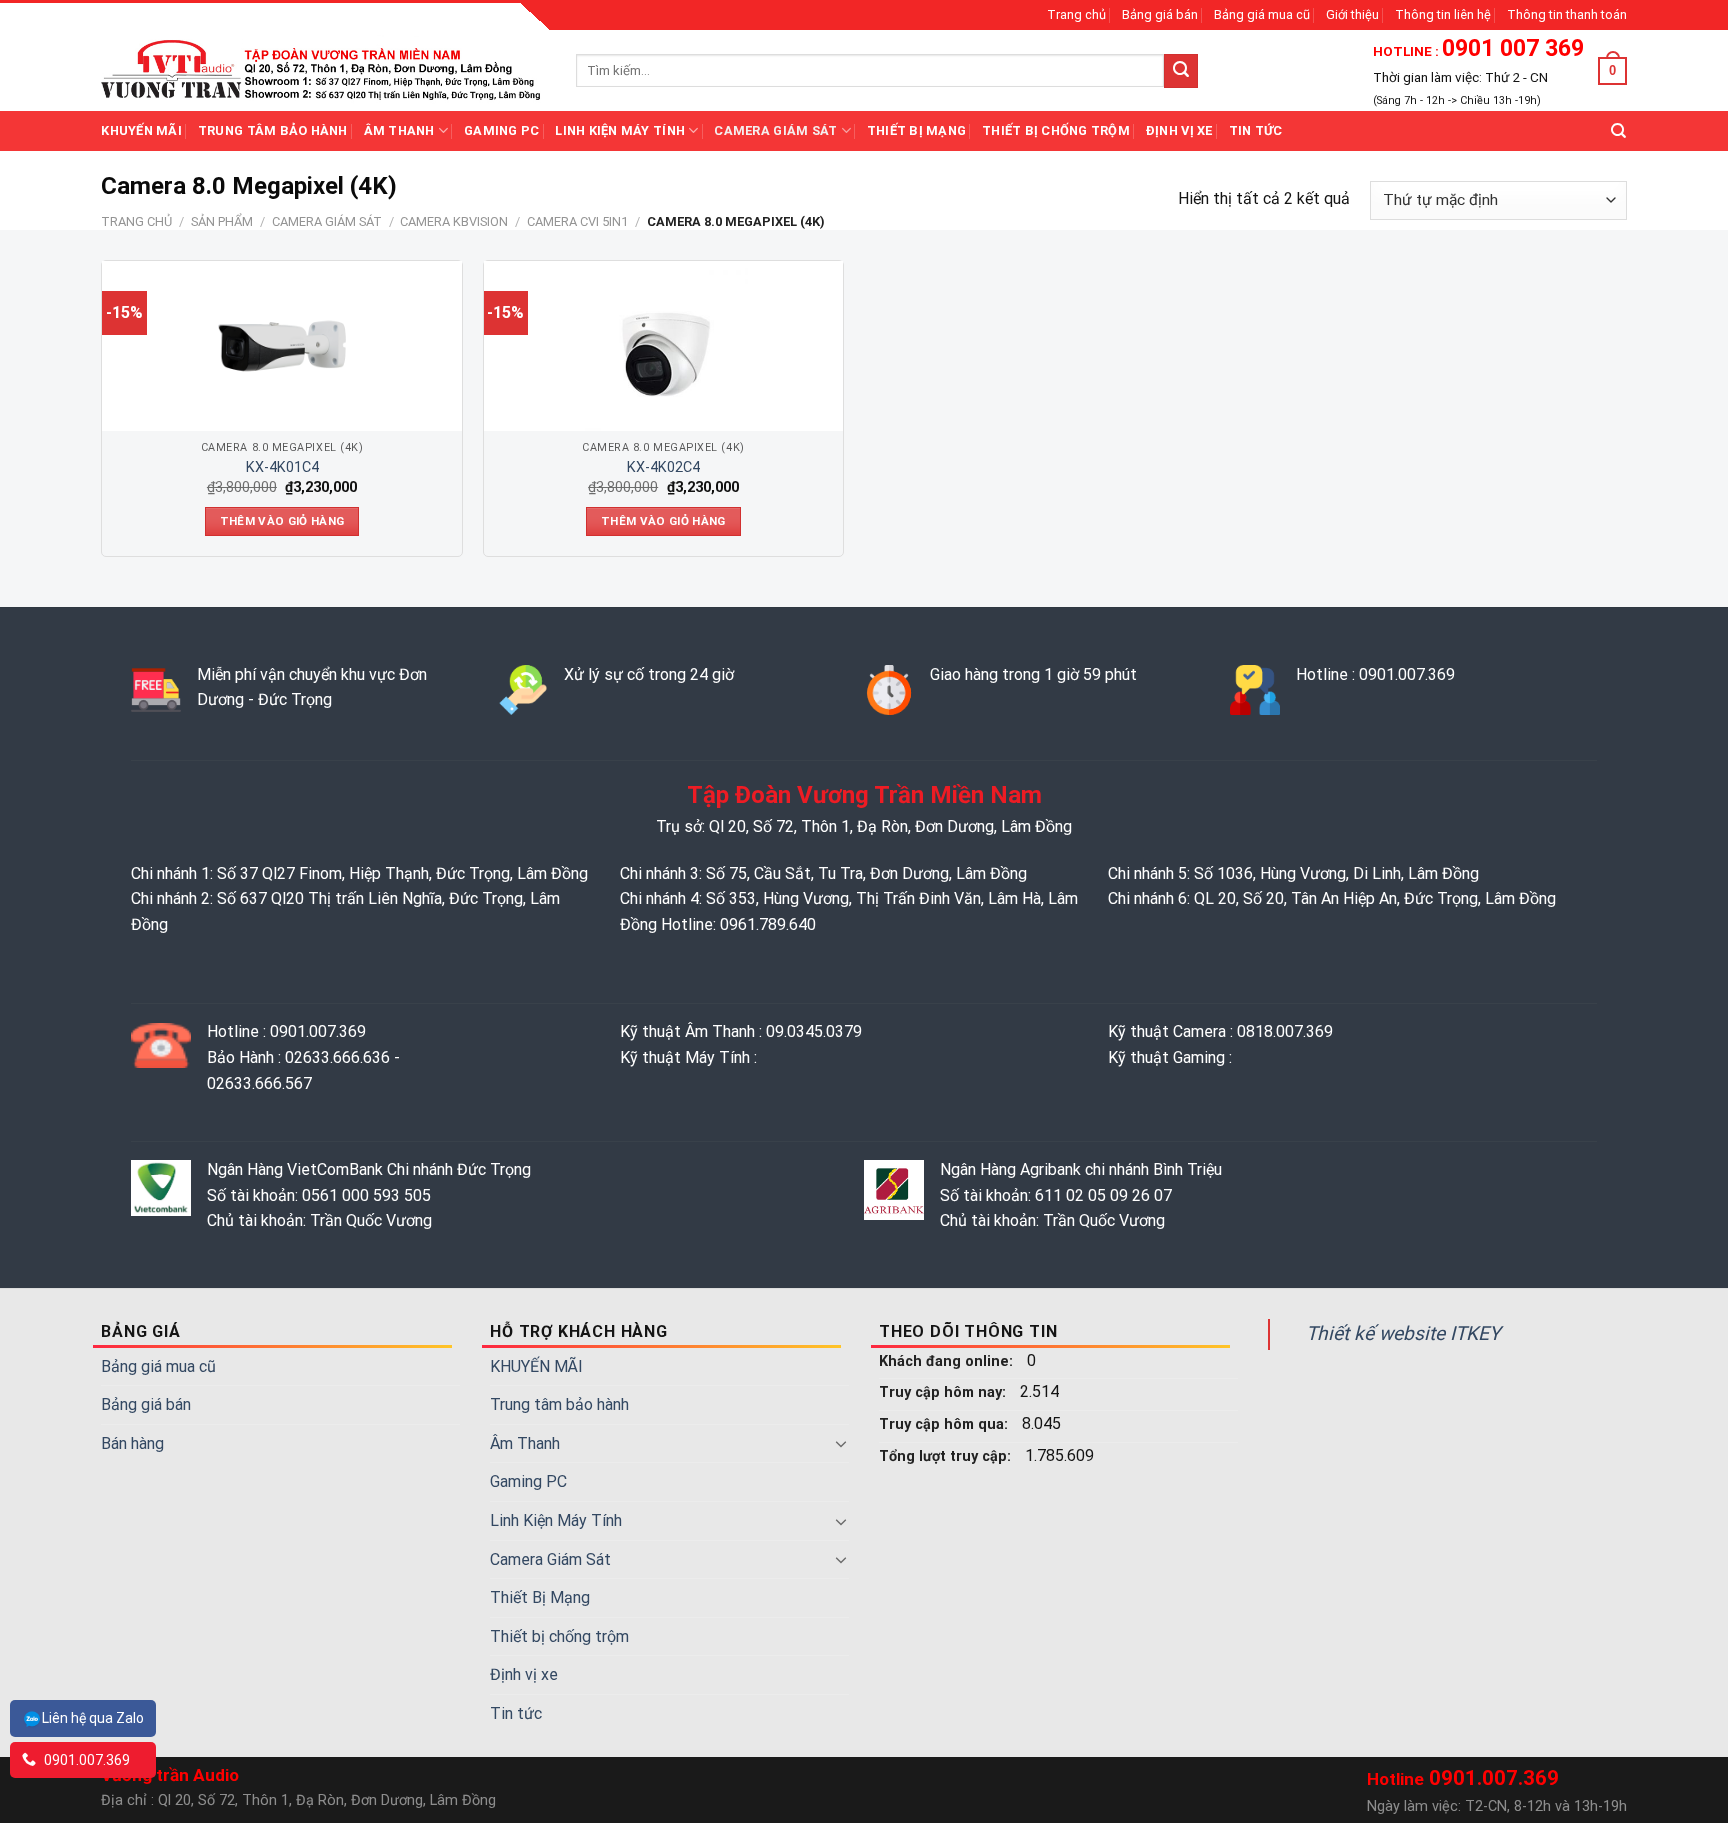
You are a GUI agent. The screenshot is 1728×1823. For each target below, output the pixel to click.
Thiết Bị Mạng (916, 130)
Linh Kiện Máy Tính (620, 130)
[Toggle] (841, 1443)
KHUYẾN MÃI (141, 130)
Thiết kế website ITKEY (1403, 1333)
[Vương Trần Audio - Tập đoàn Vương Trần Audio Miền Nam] (323, 70)
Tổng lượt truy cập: (947, 1456)
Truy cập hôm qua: (945, 1424)
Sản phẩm (222, 221)
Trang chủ (1076, 14)
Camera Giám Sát (775, 130)
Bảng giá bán (1160, 14)
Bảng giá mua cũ (1262, 14)
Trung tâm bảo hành (273, 130)
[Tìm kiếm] (1618, 131)
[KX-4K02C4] (663, 346)
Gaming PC (501, 130)
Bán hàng (132, 1443)
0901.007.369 (85, 1760)
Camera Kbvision (454, 221)
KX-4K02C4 (663, 467)
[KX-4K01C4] (282, 346)
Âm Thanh (399, 130)
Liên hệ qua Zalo (93, 1718)
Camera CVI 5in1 (577, 221)
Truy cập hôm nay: (944, 1392)
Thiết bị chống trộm (1056, 130)
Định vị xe (1179, 130)
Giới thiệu (1352, 14)
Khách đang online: (948, 1361)
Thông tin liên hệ (1443, 14)
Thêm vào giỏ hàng (282, 521)
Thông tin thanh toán (1567, 14)
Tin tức (1256, 130)
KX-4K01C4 (282, 467)
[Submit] (1181, 71)
